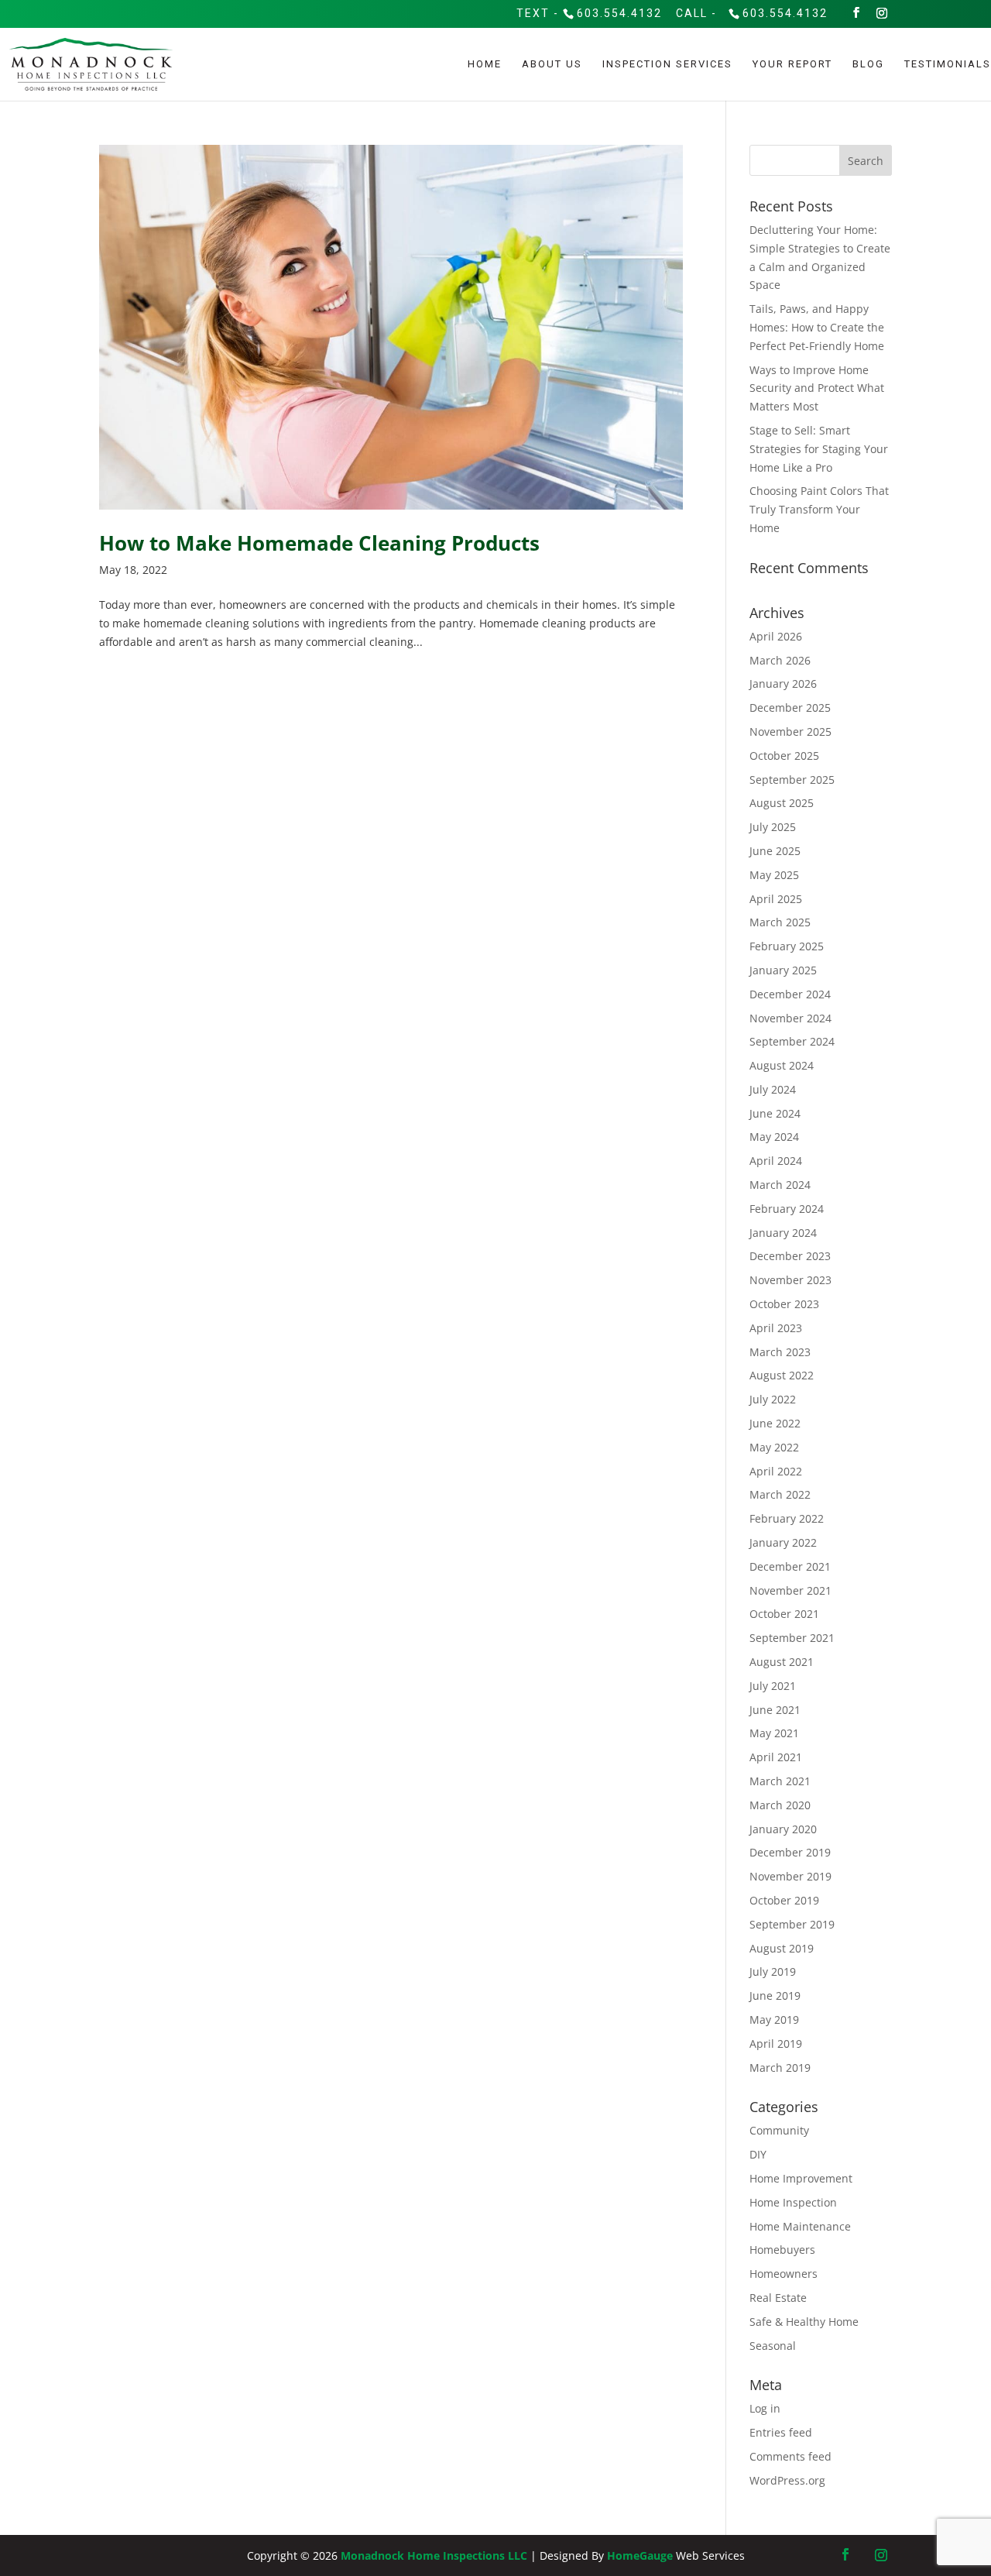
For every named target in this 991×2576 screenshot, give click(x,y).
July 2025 (773, 827)
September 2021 (792, 1638)
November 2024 (790, 1018)
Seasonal (773, 2346)
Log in (765, 2408)
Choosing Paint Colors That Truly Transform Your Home (819, 509)
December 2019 (790, 1852)
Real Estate (778, 2298)
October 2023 (784, 1304)
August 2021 (782, 1662)
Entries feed (781, 2432)
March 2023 (780, 1352)
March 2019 (780, 2068)
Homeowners (784, 2274)
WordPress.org (787, 2480)
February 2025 (787, 946)
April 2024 (776, 1161)
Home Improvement (801, 2178)
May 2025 (774, 875)
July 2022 (773, 1399)
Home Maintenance (800, 2226)
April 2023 (776, 1328)
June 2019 (775, 1996)
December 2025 (790, 708)
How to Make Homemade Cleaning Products (319, 543)
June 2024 (775, 1113)
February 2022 (787, 1518)
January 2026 (783, 683)
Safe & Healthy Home (804, 2322)
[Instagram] (883, 13)
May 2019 (774, 2020)
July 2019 (773, 1971)
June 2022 (775, 1423)
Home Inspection (793, 2202)
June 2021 (775, 1710)
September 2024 (792, 1041)
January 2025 (783, 970)
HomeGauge (640, 2555)
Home (485, 64)
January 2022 (783, 1542)
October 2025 (784, 756)
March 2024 (780, 1185)
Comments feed (790, 2456)
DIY (758, 2154)
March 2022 (780, 1494)
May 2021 (774, 1733)
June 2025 (775, 851)
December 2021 (790, 1566)
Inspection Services (667, 64)
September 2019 (792, 1924)
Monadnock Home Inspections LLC (434, 2555)
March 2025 (780, 922)
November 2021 (790, 1590)
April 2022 (776, 1471)
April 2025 (776, 899)
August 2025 (782, 803)
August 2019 (782, 1948)
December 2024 (790, 994)
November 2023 (790, 1280)
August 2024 (782, 1065)
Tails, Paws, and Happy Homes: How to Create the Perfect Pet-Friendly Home (817, 327)
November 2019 (790, 1876)
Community (779, 2130)
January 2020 (783, 1829)
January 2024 (783, 1233)
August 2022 (782, 1375)
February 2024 (787, 1209)
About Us (552, 64)
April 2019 (776, 2044)
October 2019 (784, 1900)
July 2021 (773, 1686)
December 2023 (790, 1256)
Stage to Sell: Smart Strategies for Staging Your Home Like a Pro (819, 449)
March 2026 (780, 660)
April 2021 (776, 1757)
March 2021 (780, 1781)
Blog (868, 64)
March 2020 (780, 1805)
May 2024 (774, 1137)
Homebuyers (782, 2250)
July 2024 (773, 1089)
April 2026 (776, 636)
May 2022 (774, 1447)
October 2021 (784, 1614)
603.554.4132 (619, 13)
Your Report (792, 64)
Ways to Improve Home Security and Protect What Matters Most (817, 388)
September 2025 (792, 780)
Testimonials (948, 64)
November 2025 (790, 732)
